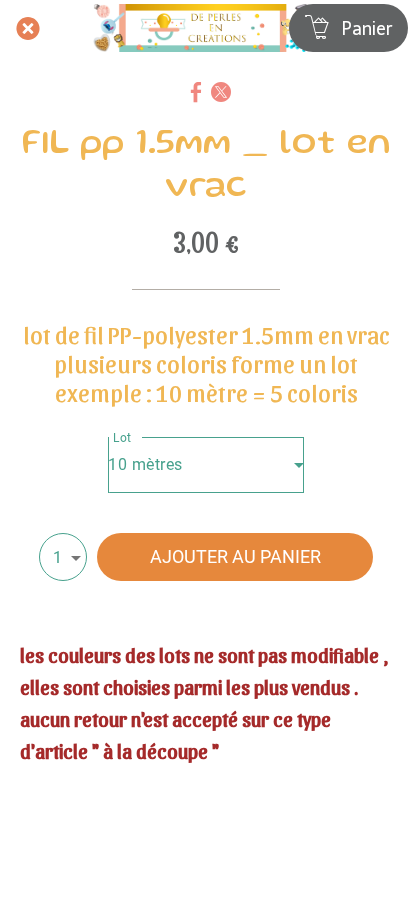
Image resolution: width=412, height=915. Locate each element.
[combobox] (206, 465)
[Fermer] (28, 28)
